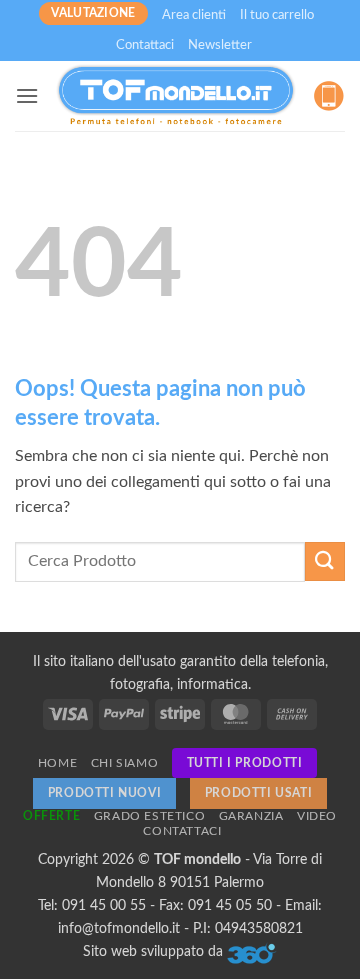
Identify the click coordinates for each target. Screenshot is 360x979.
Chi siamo (125, 763)
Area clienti (194, 15)
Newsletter (220, 45)
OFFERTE (51, 816)
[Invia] (325, 561)
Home (57, 763)
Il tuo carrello (277, 15)
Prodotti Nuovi (105, 793)
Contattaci (145, 45)
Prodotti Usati (259, 793)
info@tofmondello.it (119, 928)
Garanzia (251, 816)
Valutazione (93, 13)
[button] (27, 95)
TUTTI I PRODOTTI (245, 763)
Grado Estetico (150, 816)
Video (317, 816)
